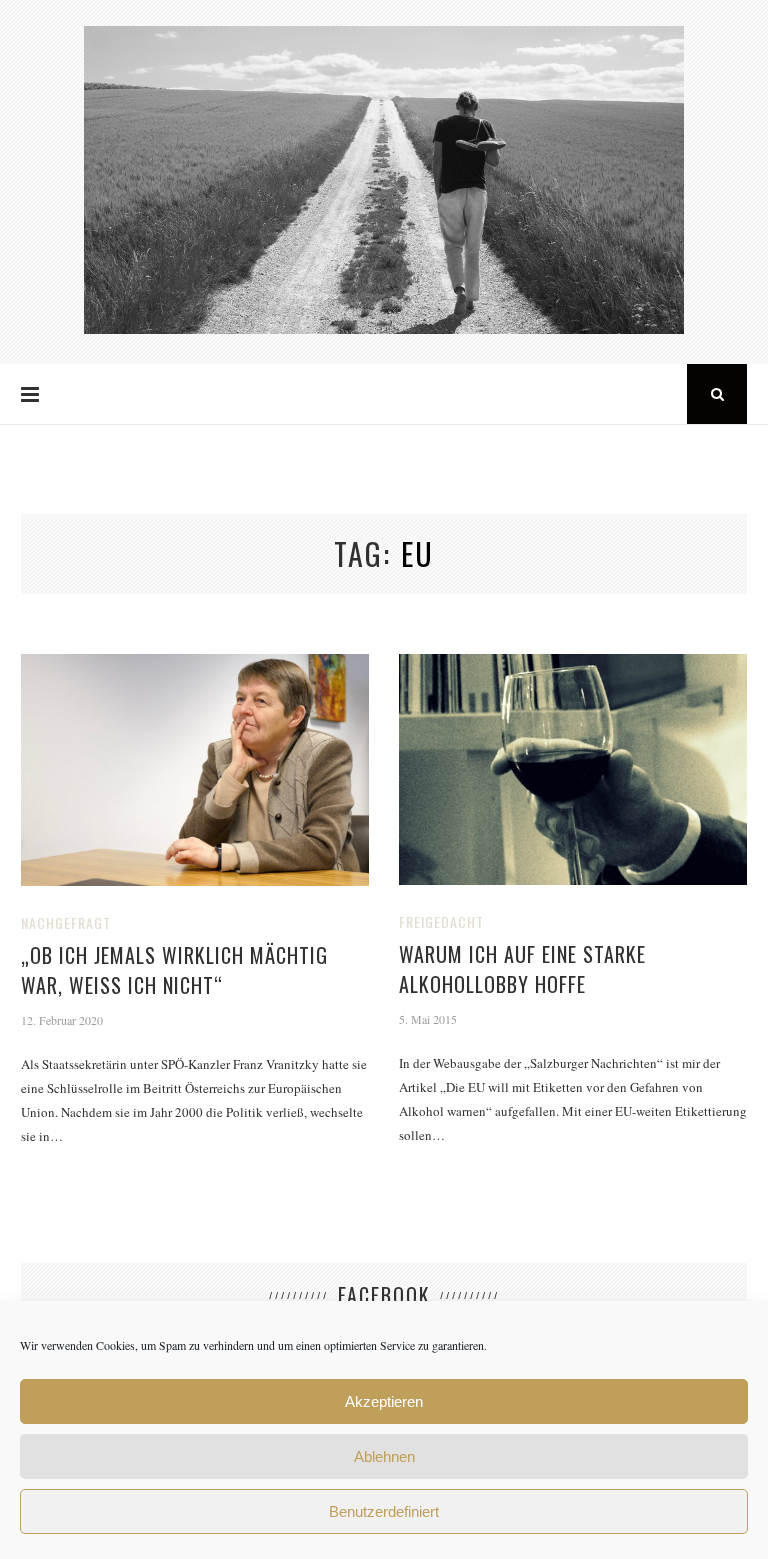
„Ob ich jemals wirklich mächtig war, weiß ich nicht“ (174, 970)
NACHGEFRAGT (66, 922)
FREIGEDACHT (441, 921)
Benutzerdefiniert (384, 1511)
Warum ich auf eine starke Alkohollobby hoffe (522, 969)
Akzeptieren (384, 1401)
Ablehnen (384, 1456)
